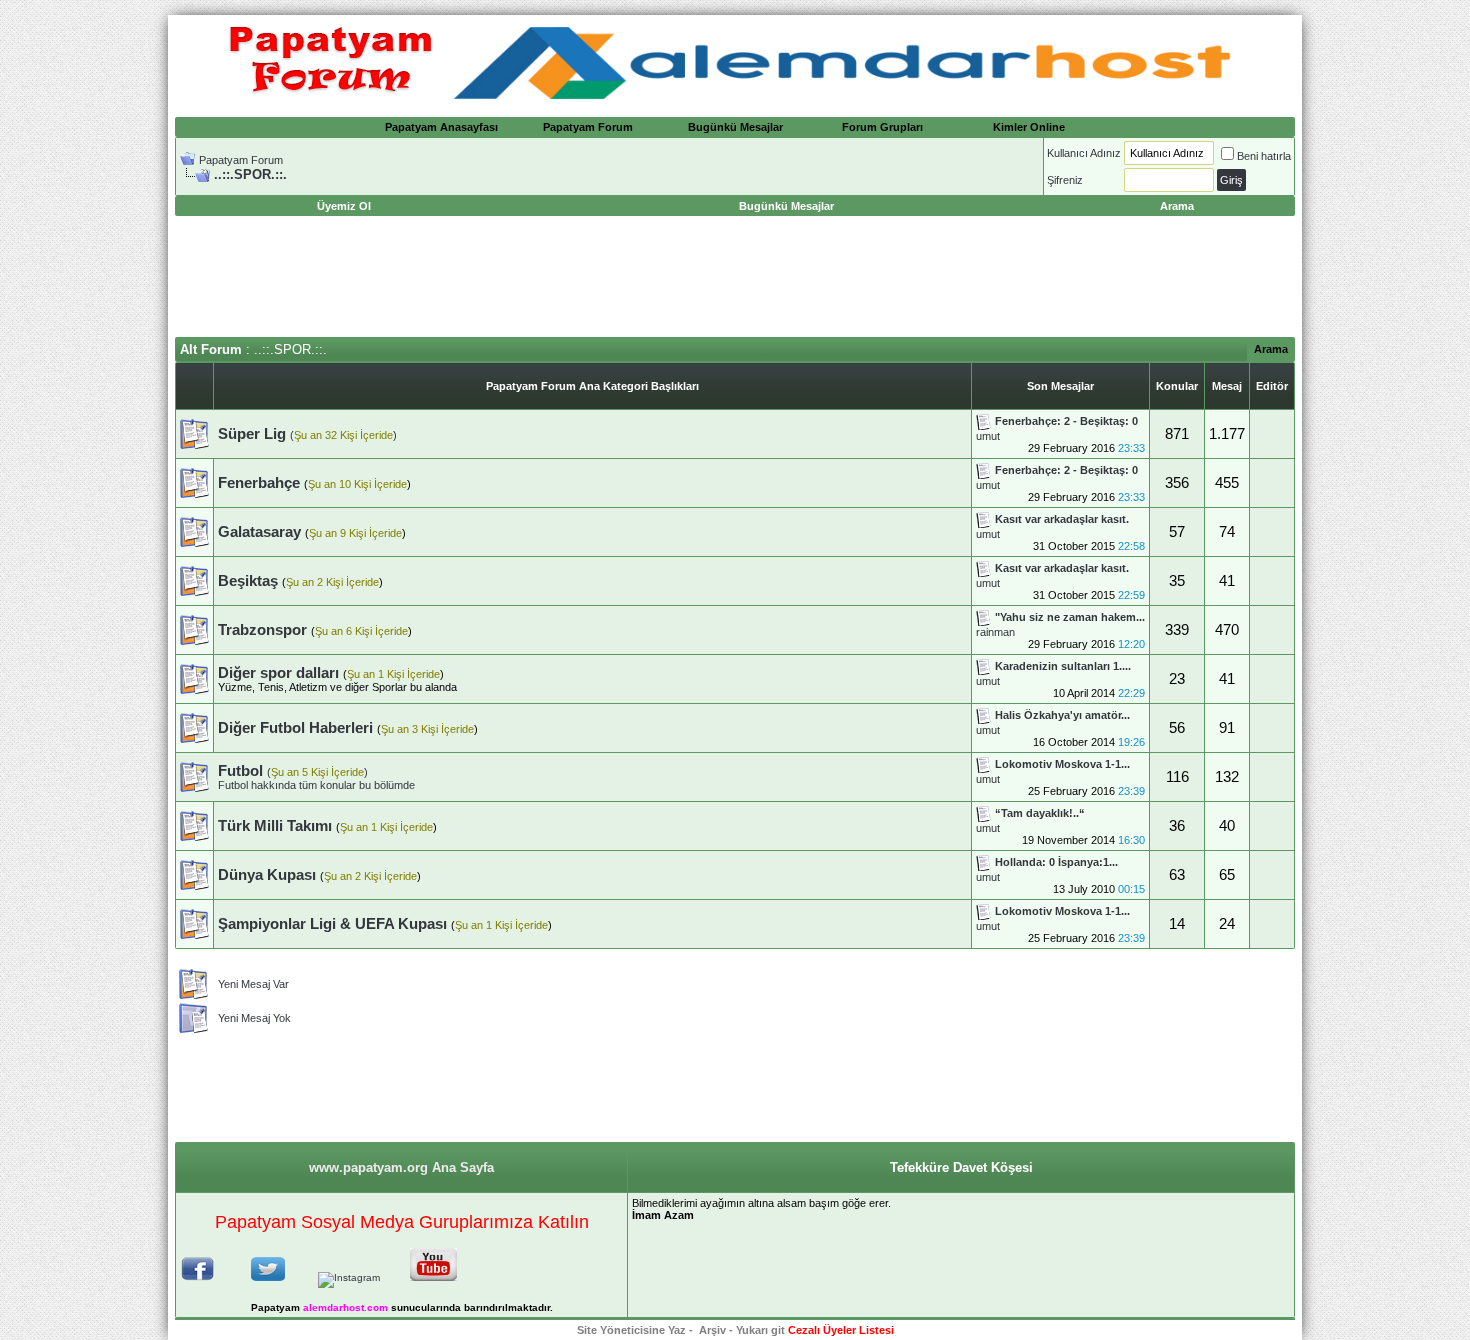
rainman (995, 632)
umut (988, 436)
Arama (1271, 349)
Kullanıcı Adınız (1084, 153)
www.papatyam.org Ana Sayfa (401, 1167)
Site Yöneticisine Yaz (631, 1330)
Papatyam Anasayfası (441, 127)
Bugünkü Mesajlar (735, 127)
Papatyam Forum (588, 127)
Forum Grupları (882, 127)
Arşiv (712, 1330)
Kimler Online (1029, 127)
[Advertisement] (735, 277)
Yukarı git (760, 1330)
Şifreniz (1065, 180)
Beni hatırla (1264, 156)
